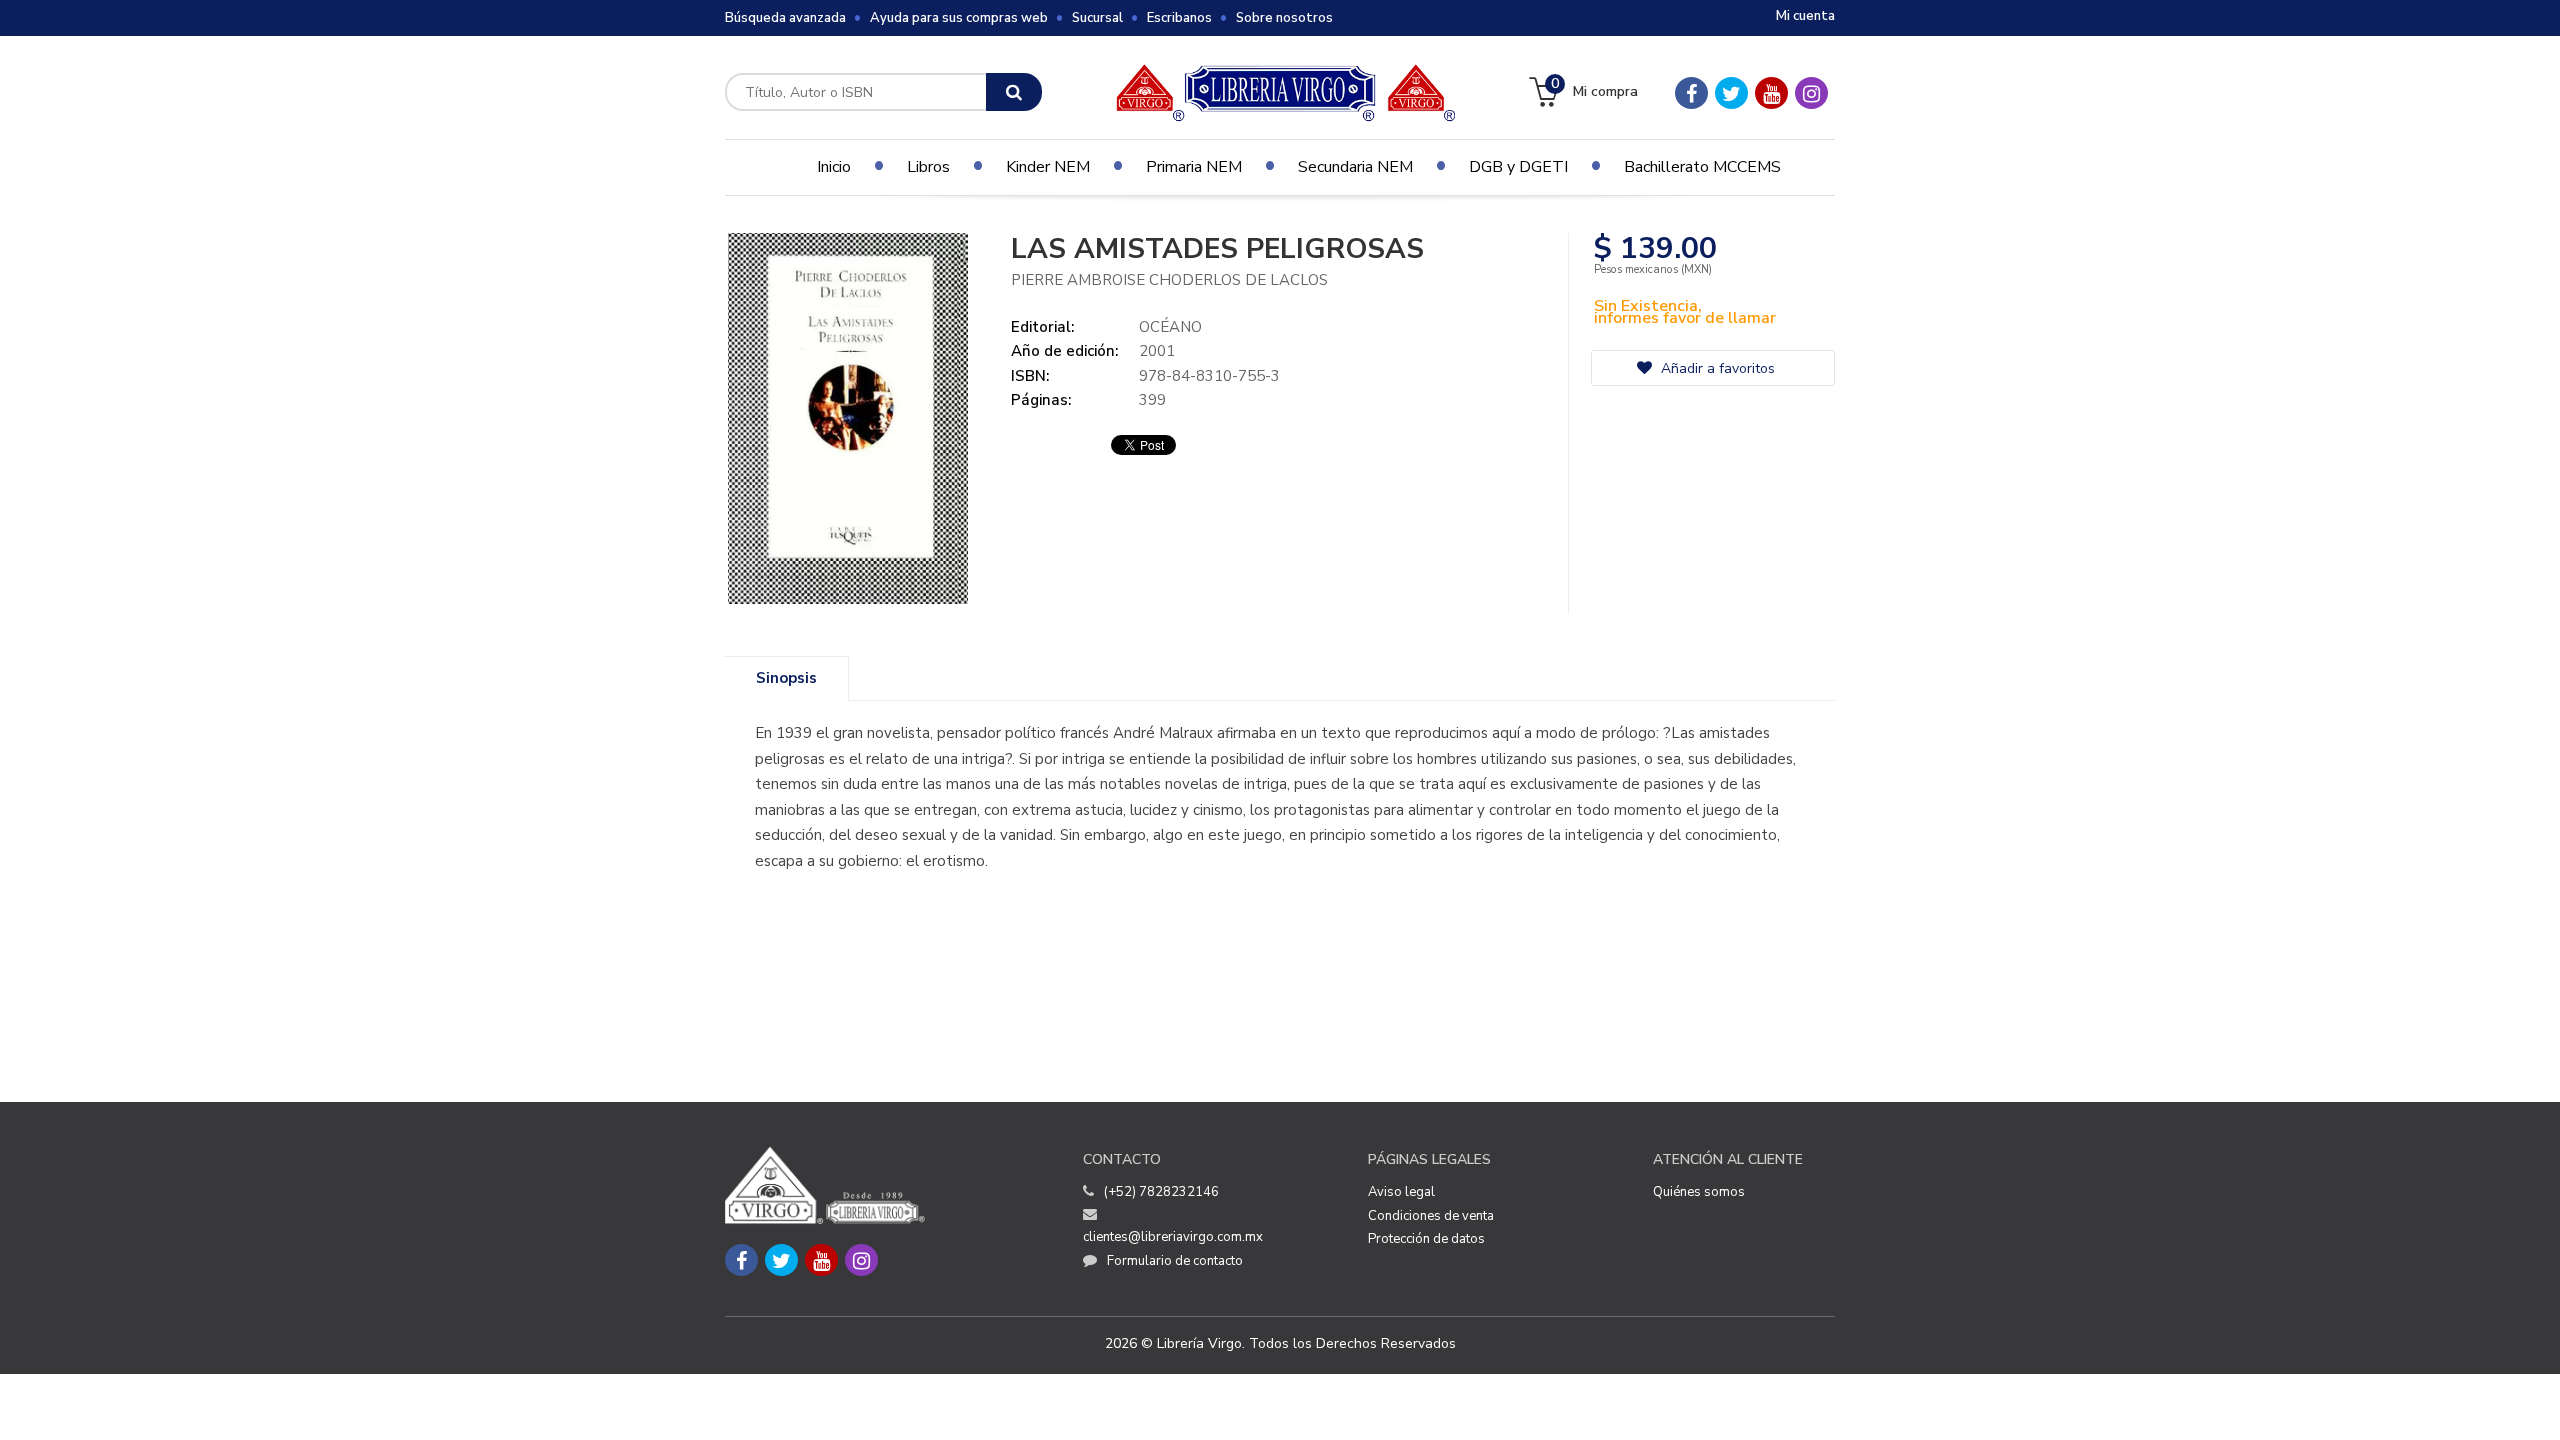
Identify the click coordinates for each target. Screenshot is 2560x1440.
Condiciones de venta (1431, 1216)
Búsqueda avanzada (785, 18)
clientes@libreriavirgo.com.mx (1173, 1237)
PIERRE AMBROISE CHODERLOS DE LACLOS (1169, 280)
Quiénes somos (1699, 1192)
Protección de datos (1426, 1239)
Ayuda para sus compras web (959, 18)
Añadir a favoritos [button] (1716, 368)
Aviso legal (1401, 1192)
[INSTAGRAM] (1811, 93)
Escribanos (1179, 18)
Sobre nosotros (1284, 18)
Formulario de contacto (1175, 1261)
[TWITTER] (1731, 93)
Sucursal (1097, 18)
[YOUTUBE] (1771, 93)
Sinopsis (786, 678)
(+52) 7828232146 (1161, 1192)
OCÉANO (1170, 327)
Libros (928, 167)
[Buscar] (1014, 92)
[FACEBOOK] (1691, 93)
